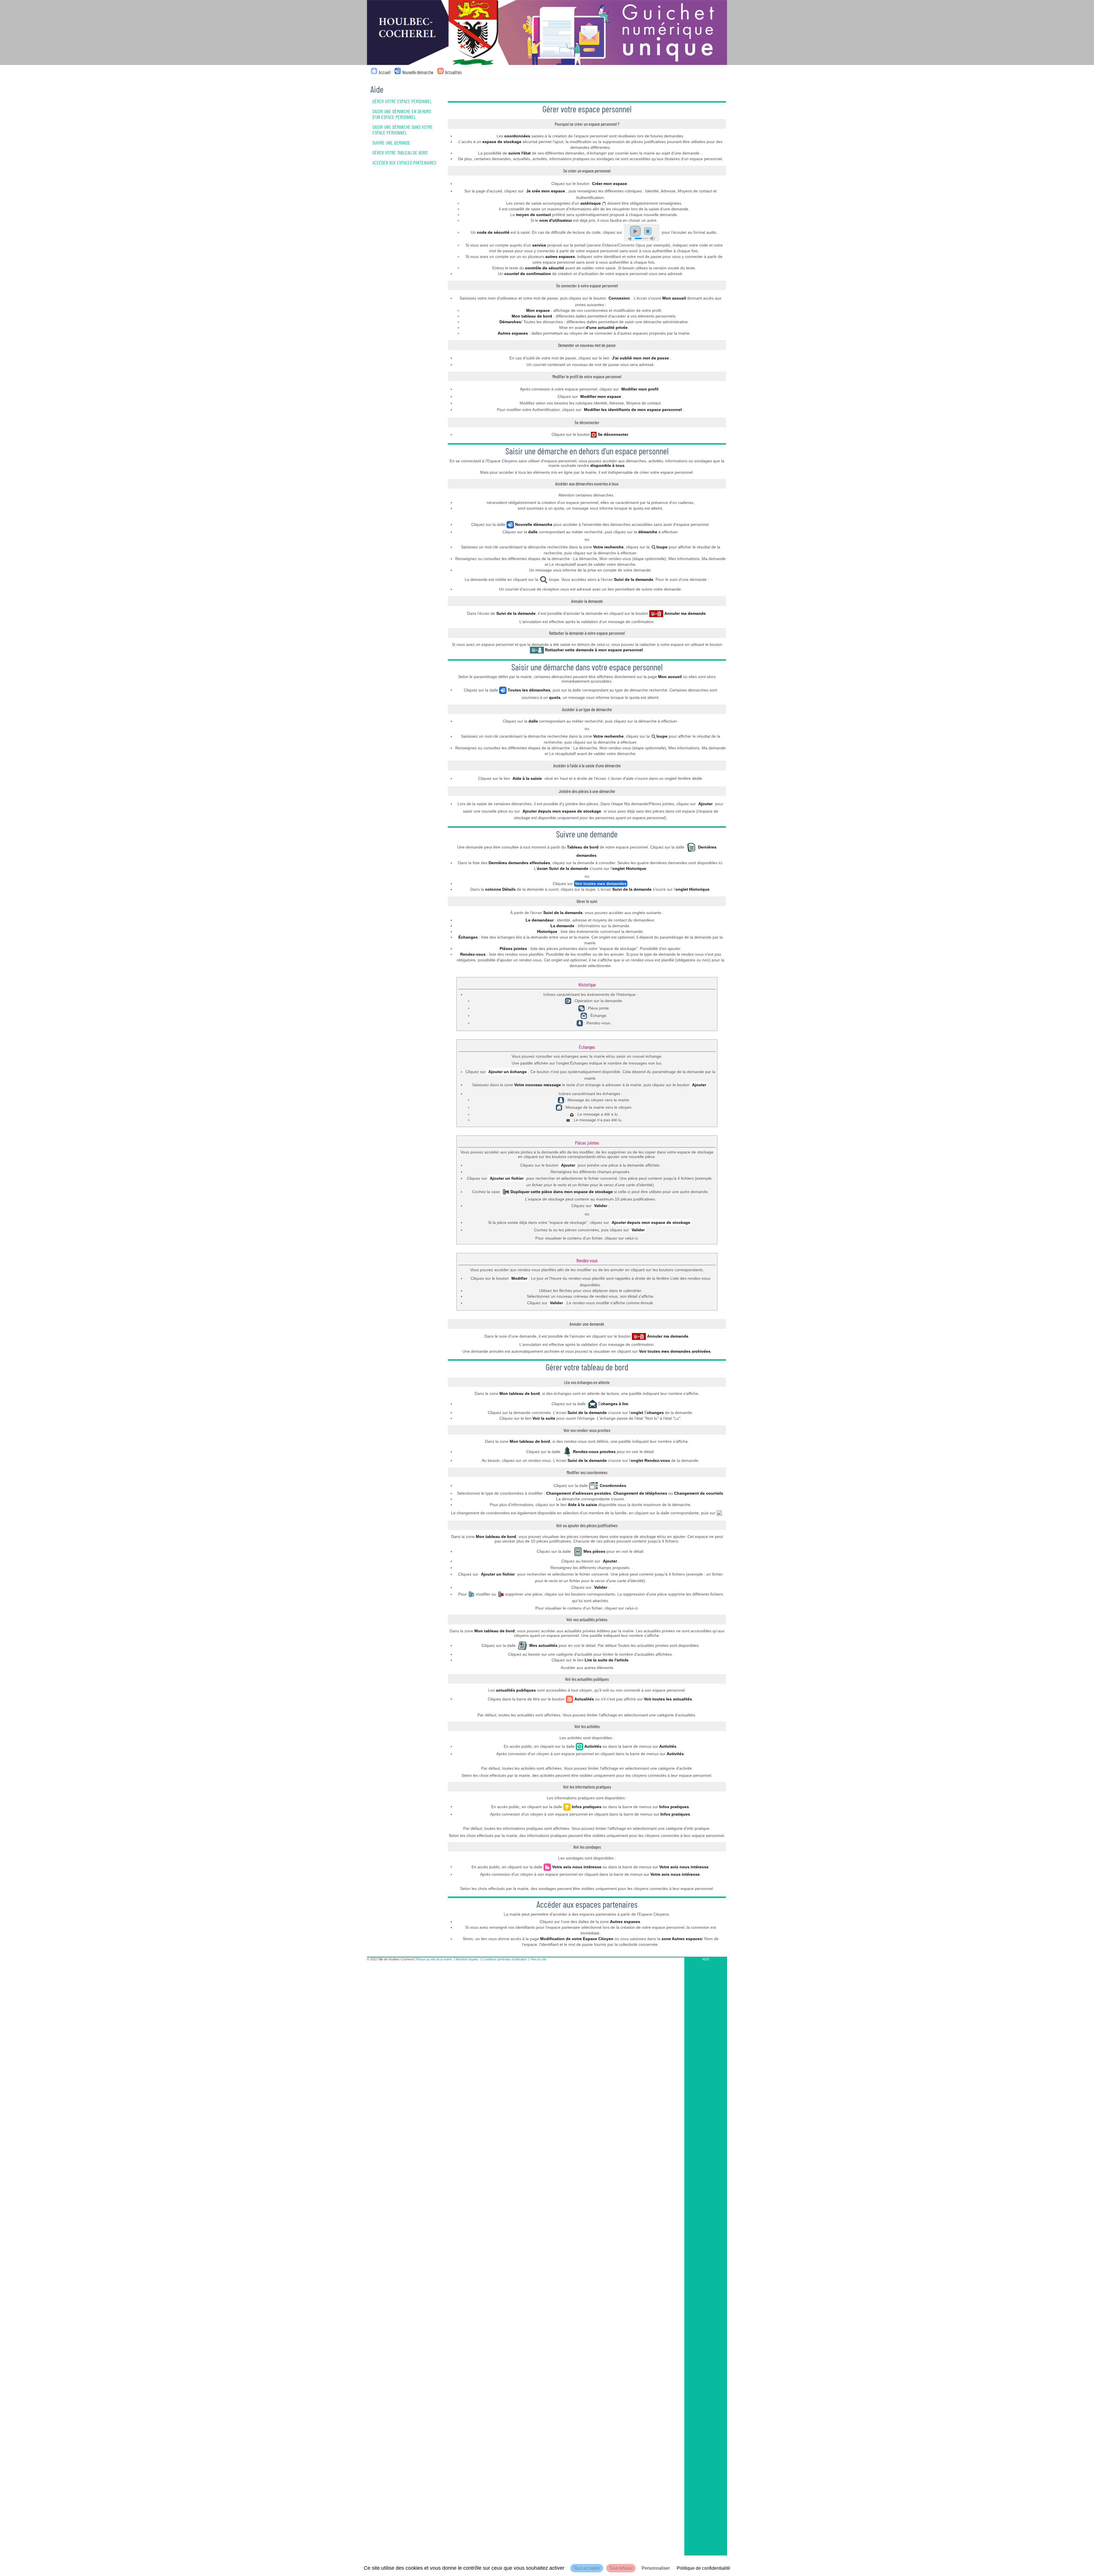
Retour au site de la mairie (434, 1959)
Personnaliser (656, 2568)
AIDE (706, 1959)
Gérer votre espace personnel (402, 101)
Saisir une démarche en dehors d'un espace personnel (402, 114)
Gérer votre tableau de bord (400, 152)
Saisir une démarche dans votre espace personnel (403, 130)
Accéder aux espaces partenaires (404, 162)
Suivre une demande (391, 143)
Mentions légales (467, 1959)
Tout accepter (587, 2568)
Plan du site (538, 1959)
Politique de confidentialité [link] (703, 2568)
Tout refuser (621, 2568)
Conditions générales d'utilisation (504, 1959)
